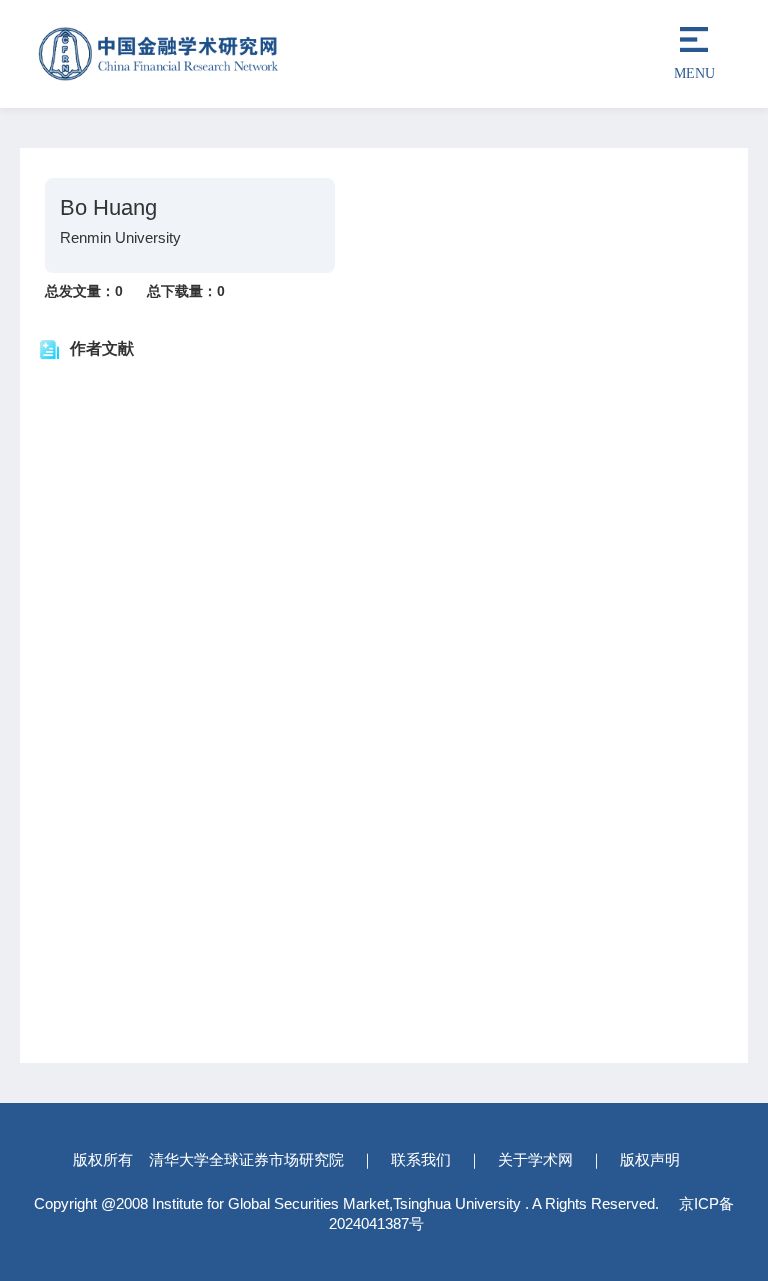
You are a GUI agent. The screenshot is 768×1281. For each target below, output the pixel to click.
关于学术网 (535, 1159)
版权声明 (650, 1159)
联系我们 (421, 1159)
